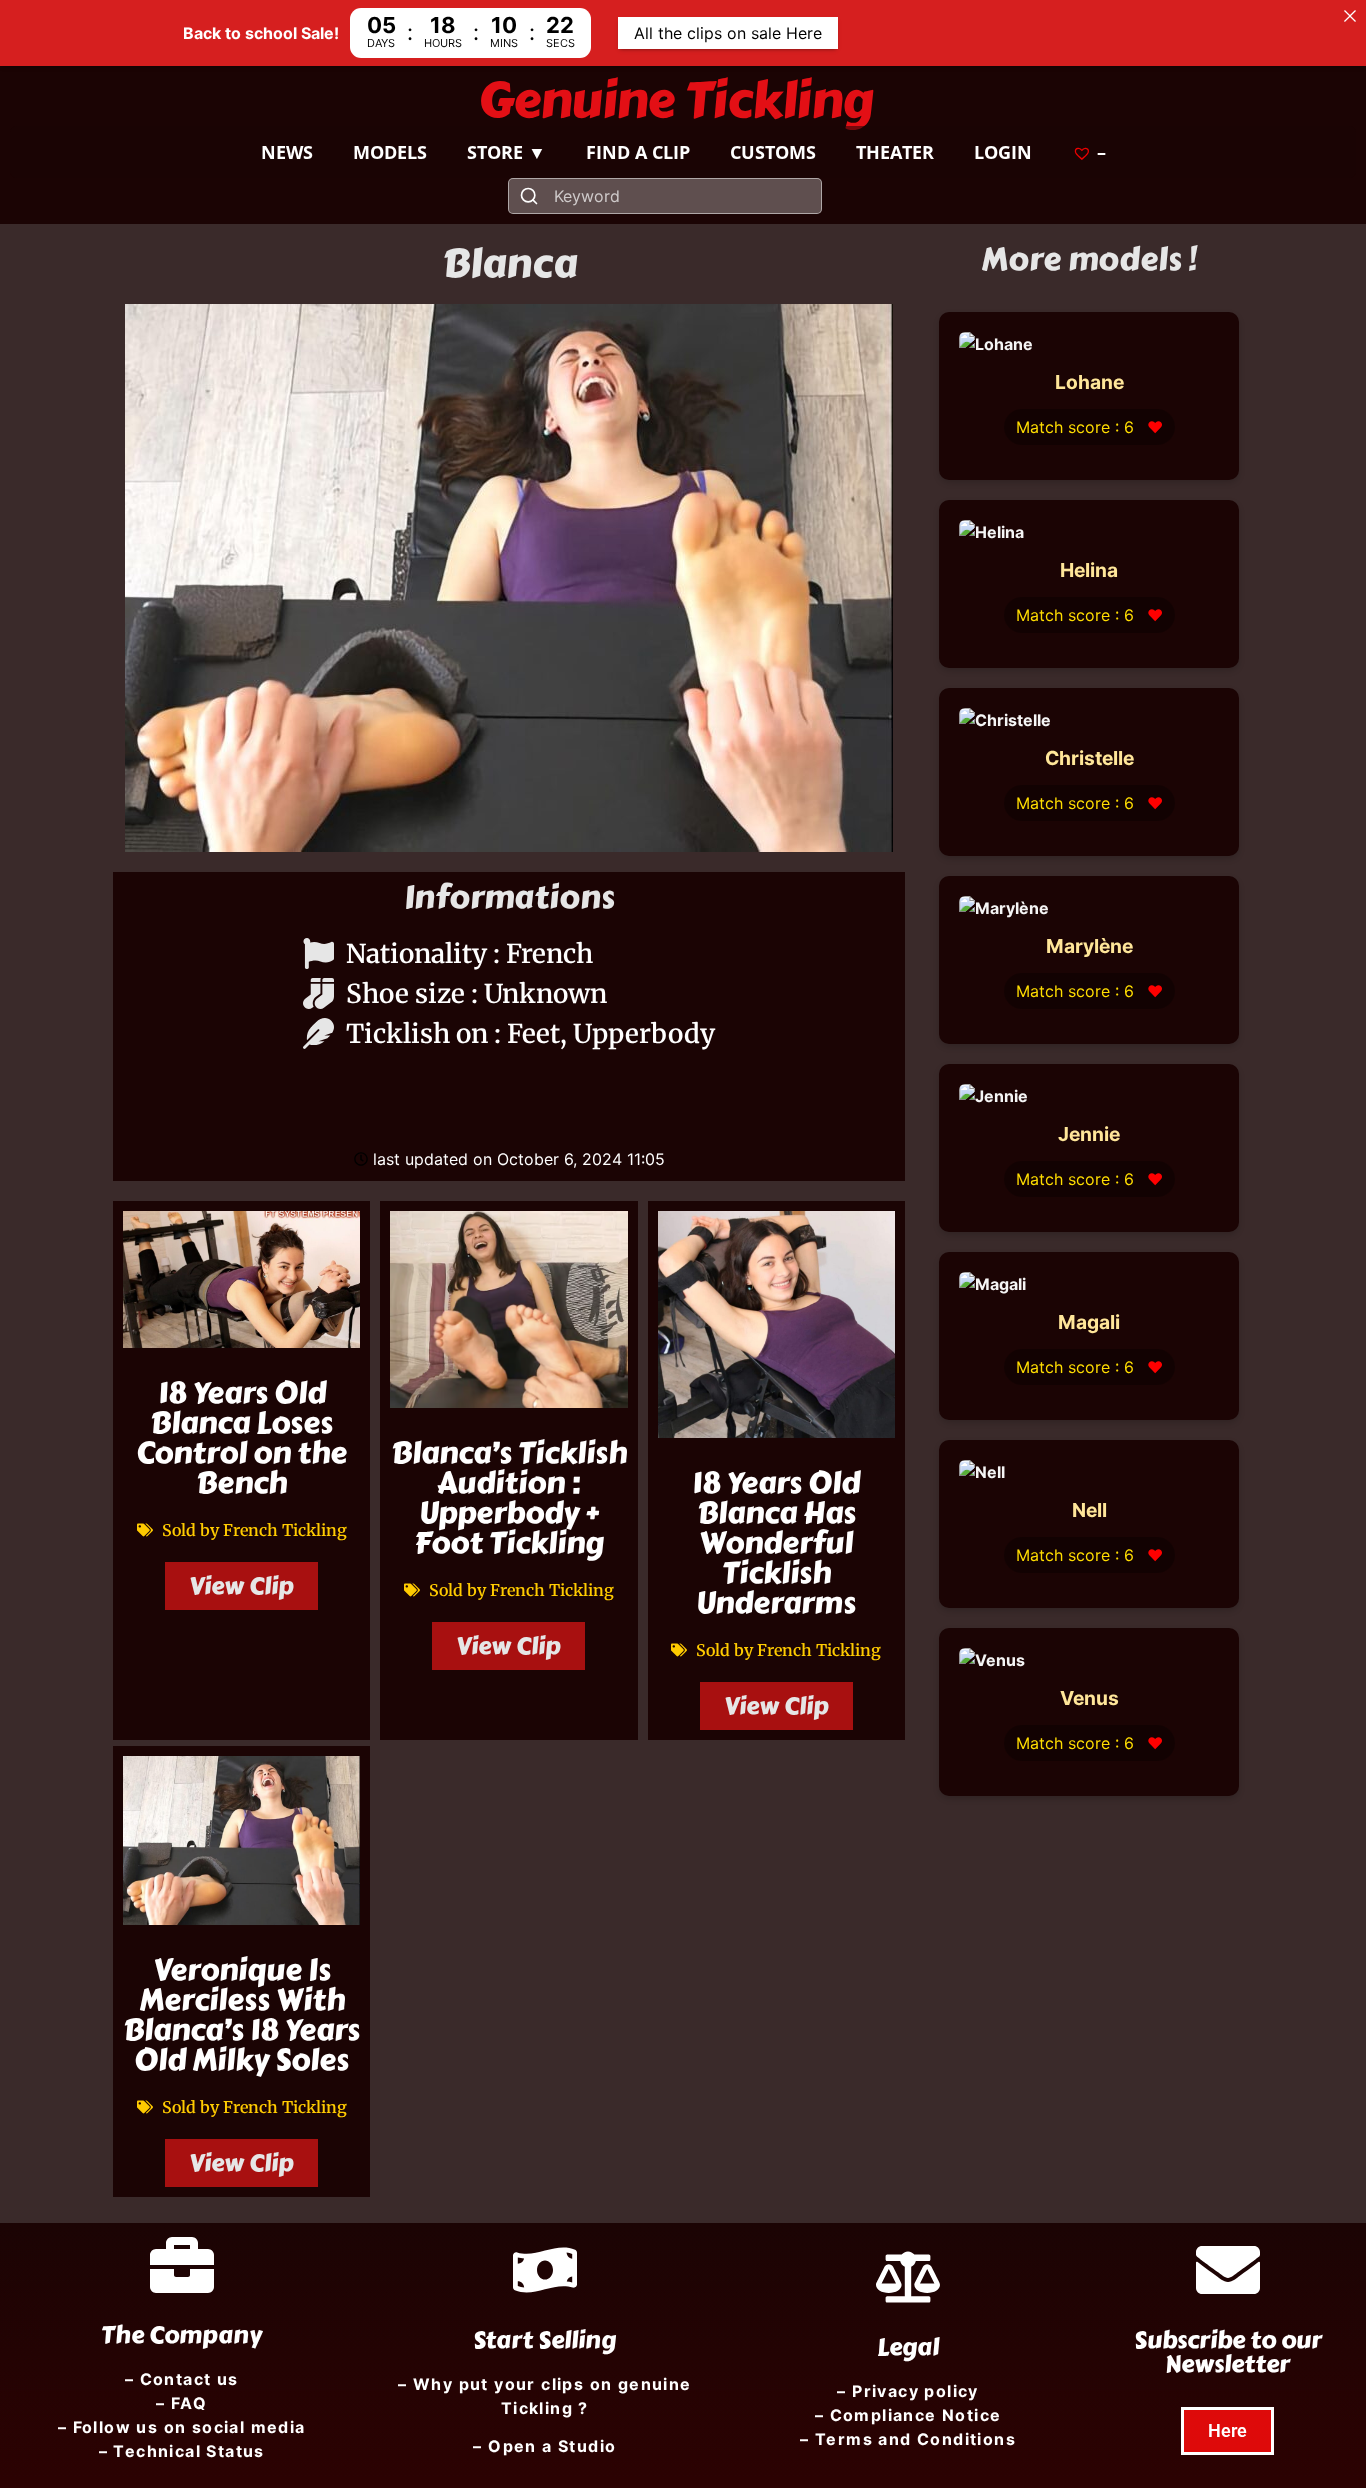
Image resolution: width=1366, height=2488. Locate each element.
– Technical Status (182, 2451)
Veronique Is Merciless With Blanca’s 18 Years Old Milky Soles (241, 2015)
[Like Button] (509, 1098)
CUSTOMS (773, 152)
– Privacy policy (907, 2391)
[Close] (1350, 16)
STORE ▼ (506, 152)
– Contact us (182, 2379)
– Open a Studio (544, 2446)
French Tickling (285, 1530)
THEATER (895, 152)
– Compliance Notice (908, 2415)
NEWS (287, 152)
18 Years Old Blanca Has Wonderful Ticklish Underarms (776, 1543)
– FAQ (181, 2403)
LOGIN (1003, 152)
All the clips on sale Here (728, 33)
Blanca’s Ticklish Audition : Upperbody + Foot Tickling (509, 1498)
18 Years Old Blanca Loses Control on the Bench (241, 1438)
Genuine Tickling (676, 100)
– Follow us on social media (182, 2427)
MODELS (390, 152)
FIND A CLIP (638, 152)
